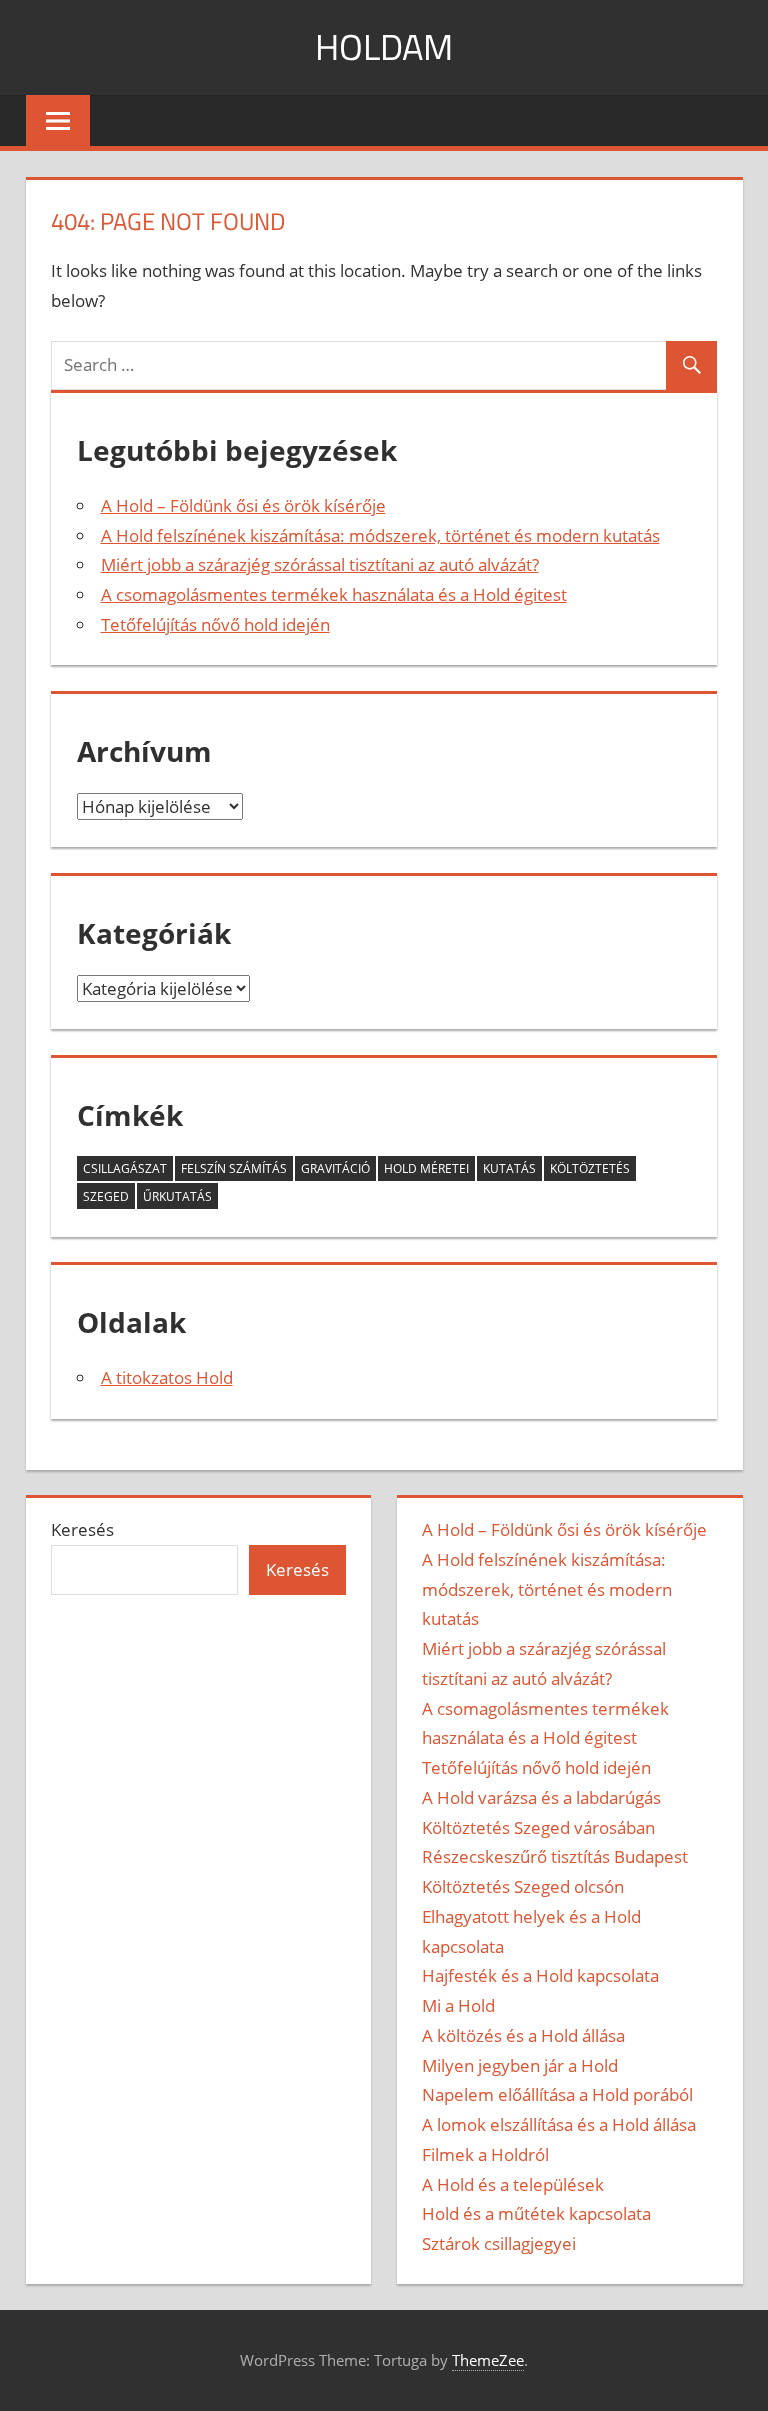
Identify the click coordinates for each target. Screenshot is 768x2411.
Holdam (384, 46)
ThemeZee (488, 2360)
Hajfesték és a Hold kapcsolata (540, 1975)
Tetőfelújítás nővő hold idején (215, 624)
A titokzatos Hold (167, 1377)
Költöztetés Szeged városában (538, 1827)
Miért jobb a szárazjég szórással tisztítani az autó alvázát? (320, 564)
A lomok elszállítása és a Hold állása (559, 2124)
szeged (106, 1196)
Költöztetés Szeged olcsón (523, 1886)
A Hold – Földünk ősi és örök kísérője (243, 505)
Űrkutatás (177, 1196)
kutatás (509, 1168)
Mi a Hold (458, 2005)
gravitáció (335, 1168)
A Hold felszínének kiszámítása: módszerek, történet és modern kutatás (380, 535)
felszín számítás (234, 1168)
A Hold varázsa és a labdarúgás (541, 1797)
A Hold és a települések (513, 2184)
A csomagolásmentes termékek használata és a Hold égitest (334, 594)
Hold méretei (426, 1168)
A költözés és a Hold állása (523, 2035)
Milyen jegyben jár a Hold (520, 2065)
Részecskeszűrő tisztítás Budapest (555, 1856)
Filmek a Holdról (485, 2154)
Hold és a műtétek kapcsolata (536, 2213)
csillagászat (125, 1168)
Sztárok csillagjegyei (499, 2243)
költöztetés (590, 1168)
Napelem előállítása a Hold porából (557, 2094)
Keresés (82, 1529)
